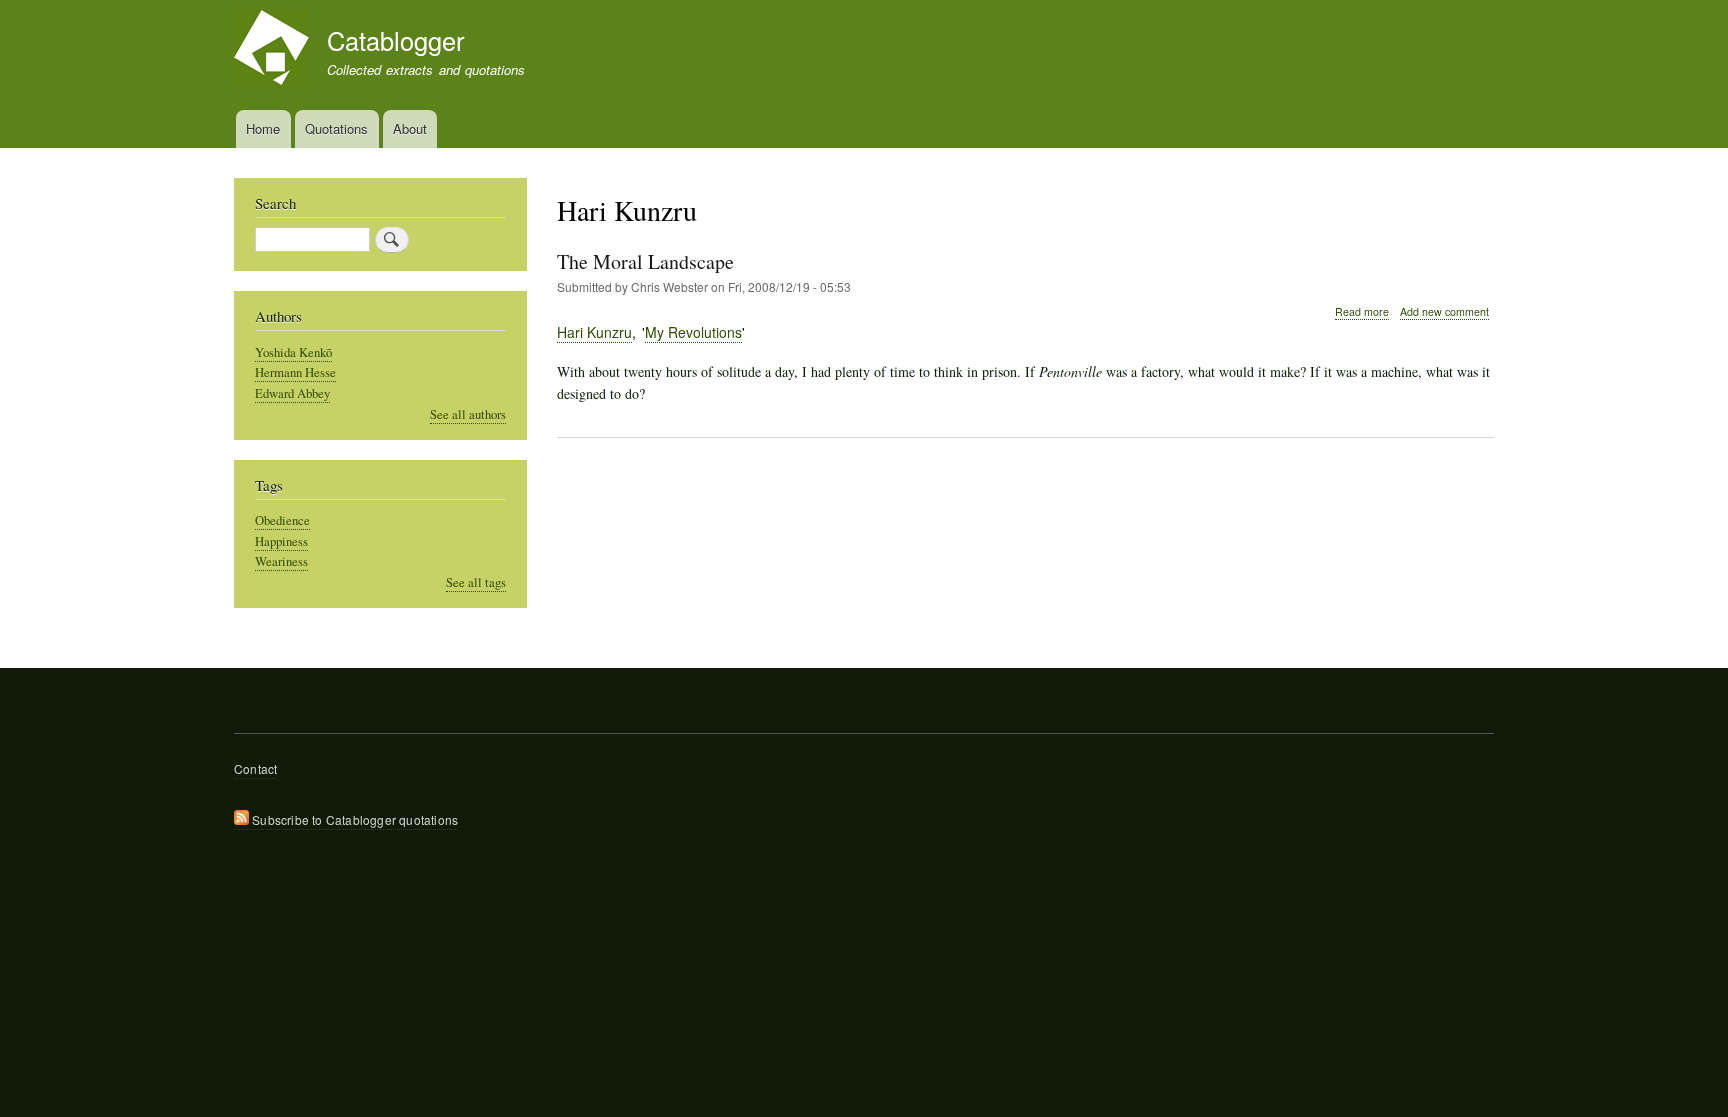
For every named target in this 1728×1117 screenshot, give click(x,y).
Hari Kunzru (594, 332)
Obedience (282, 520)
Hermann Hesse (295, 372)
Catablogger (395, 40)
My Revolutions (693, 332)
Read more (1362, 312)
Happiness (281, 541)
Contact (255, 768)
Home (263, 128)
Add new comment (1444, 311)
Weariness (281, 561)
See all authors (468, 414)
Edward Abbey (292, 393)
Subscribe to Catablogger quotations (353, 819)
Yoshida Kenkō (293, 352)
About (410, 128)
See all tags (476, 582)
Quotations (336, 128)
